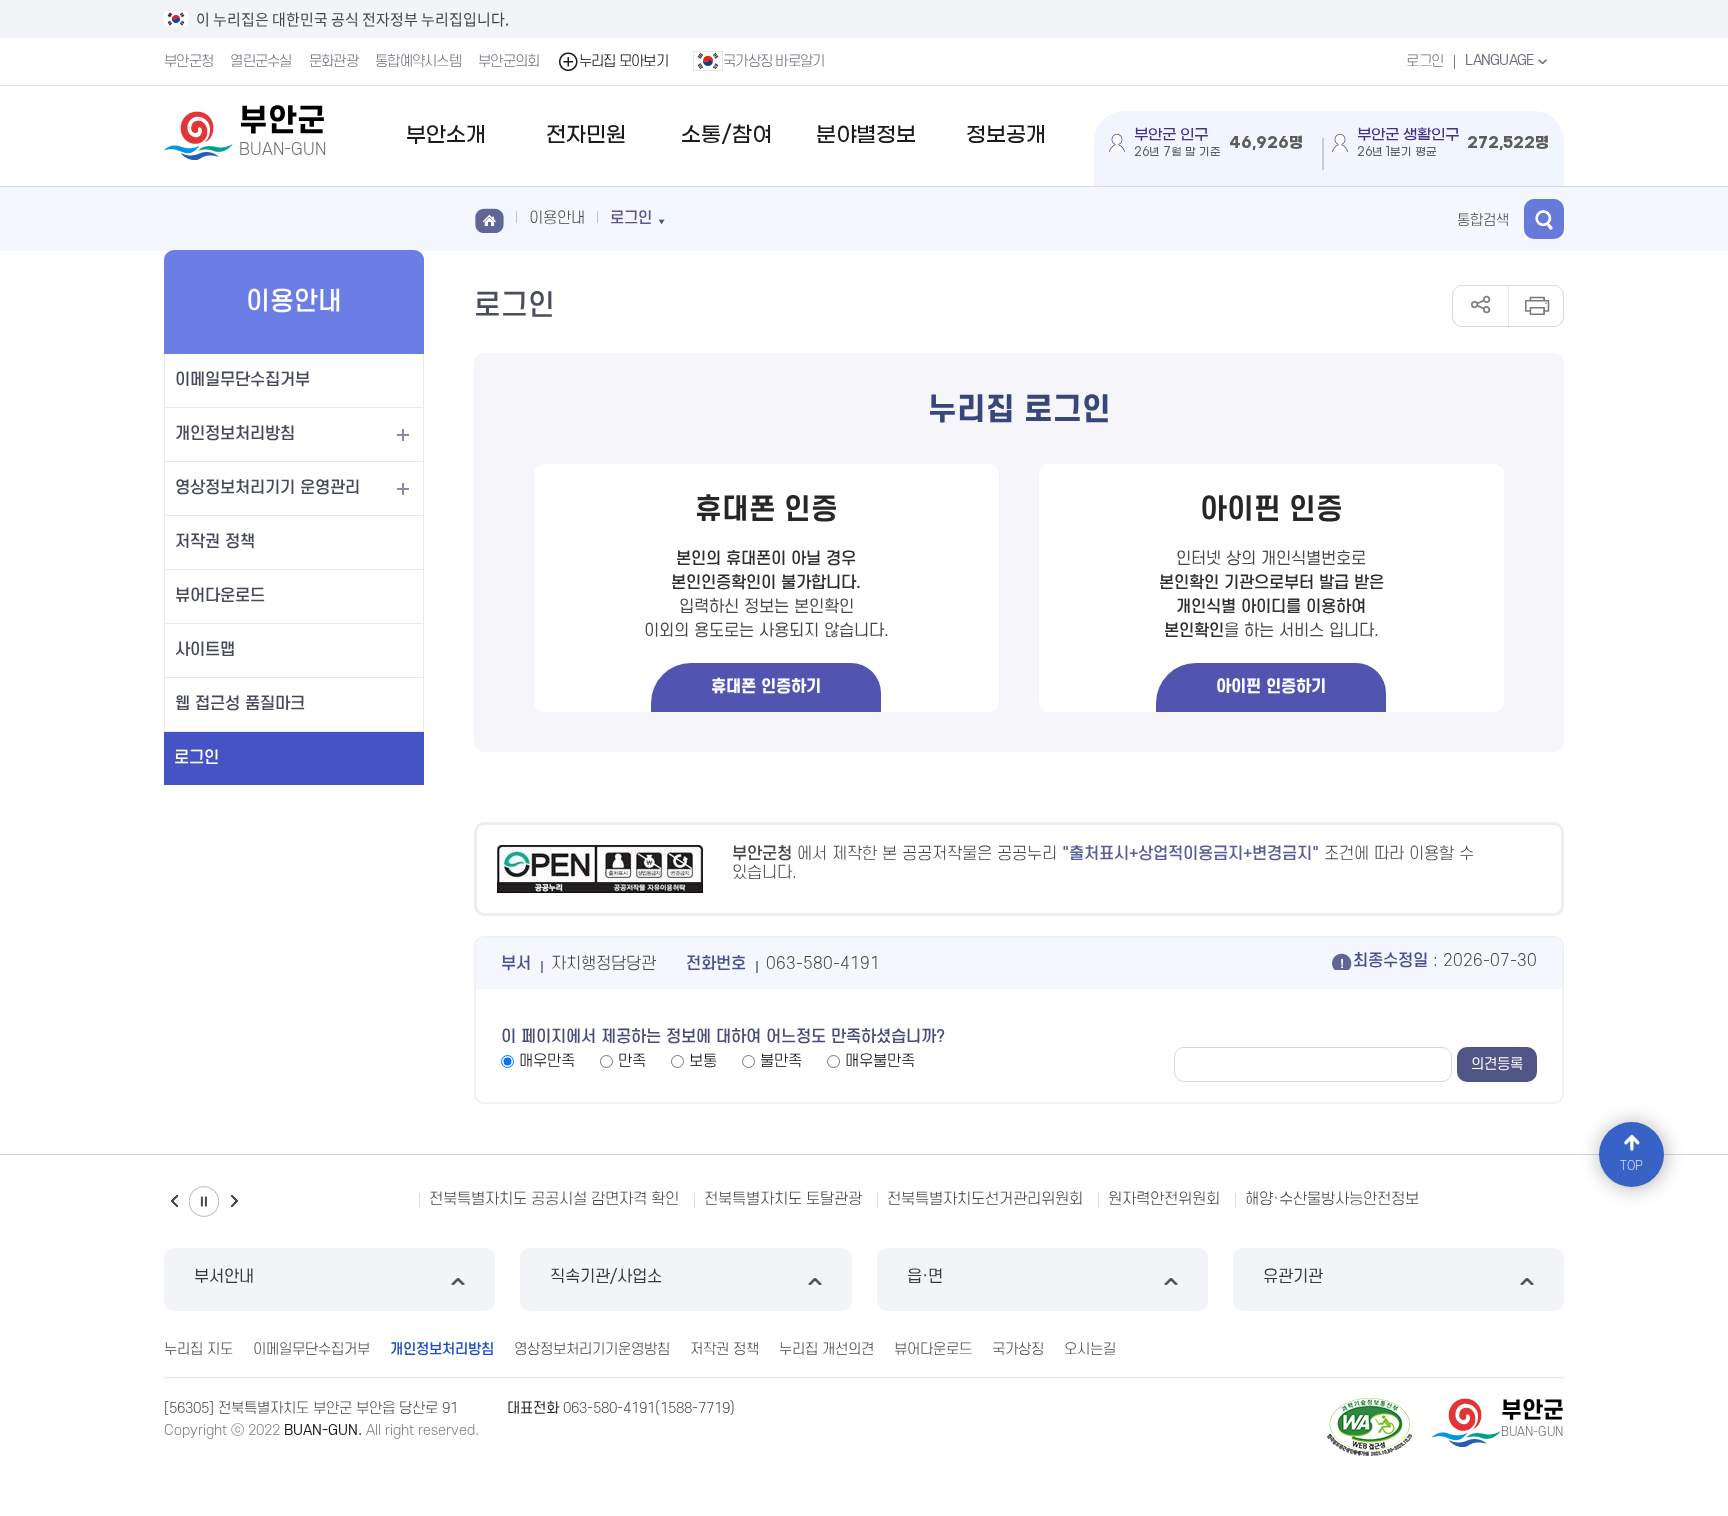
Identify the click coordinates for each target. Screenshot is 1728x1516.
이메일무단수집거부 (242, 380)
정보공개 (1006, 135)
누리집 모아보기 (623, 61)
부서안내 (224, 1277)
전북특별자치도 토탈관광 (783, 1199)
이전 (174, 1201)
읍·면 (925, 1277)
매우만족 (547, 1061)
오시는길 (1090, 1349)
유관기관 (1293, 1277)
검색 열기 (1544, 219)
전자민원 (586, 135)
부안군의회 (509, 61)
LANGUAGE (1501, 60)
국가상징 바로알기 (774, 61)
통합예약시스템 (418, 61)
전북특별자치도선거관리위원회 (985, 1199)
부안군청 (188, 61)
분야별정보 (866, 135)
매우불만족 (880, 1061)
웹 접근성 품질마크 (240, 704)
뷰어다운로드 (220, 596)
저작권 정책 (215, 542)
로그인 (1424, 61)
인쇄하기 (1535, 306)
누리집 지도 (198, 1349)
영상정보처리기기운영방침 (592, 1349)
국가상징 (1018, 1349)
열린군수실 (261, 61)
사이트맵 (205, 650)
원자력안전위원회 (1164, 1199)
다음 (234, 1201)
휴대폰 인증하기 (766, 687)
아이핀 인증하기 (1271, 687)
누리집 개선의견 (826, 1349)
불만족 (781, 1061)
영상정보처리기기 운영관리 (267, 488)
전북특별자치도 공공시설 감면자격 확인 (554, 1199)
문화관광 (333, 61)
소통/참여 (726, 135)
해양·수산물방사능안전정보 (1332, 1199)
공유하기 (1480, 306)
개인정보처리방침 (235, 434)
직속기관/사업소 (606, 1277)
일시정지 (204, 1201)
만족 (632, 1061)
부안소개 (446, 135)
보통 (703, 1061)
